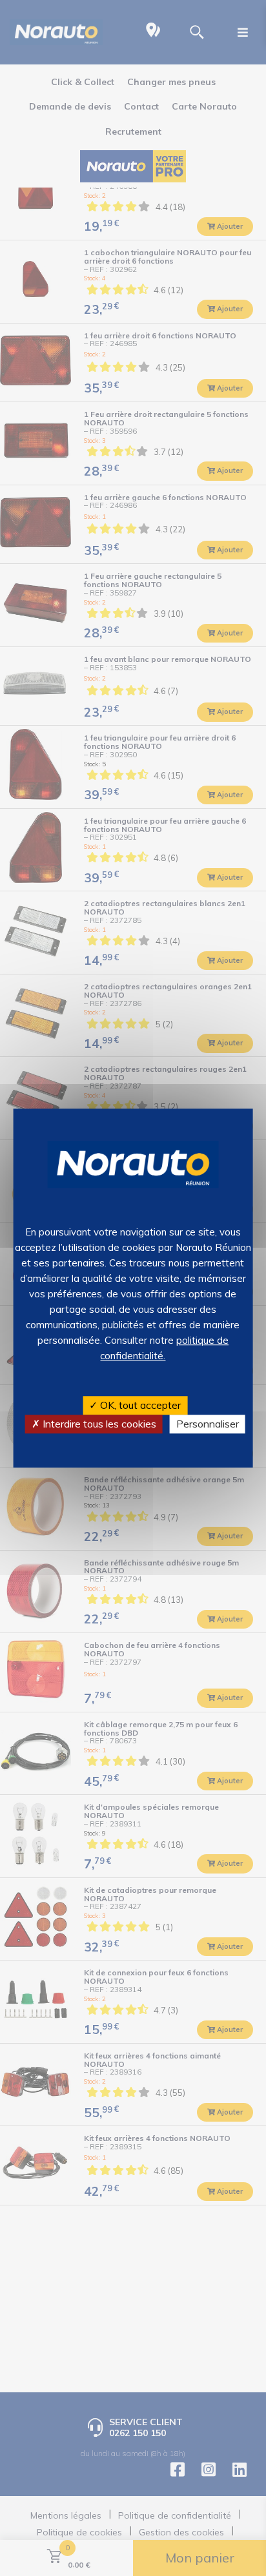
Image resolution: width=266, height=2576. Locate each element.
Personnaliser (208, 1424)
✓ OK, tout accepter (135, 1405)
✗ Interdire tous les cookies (94, 1424)
